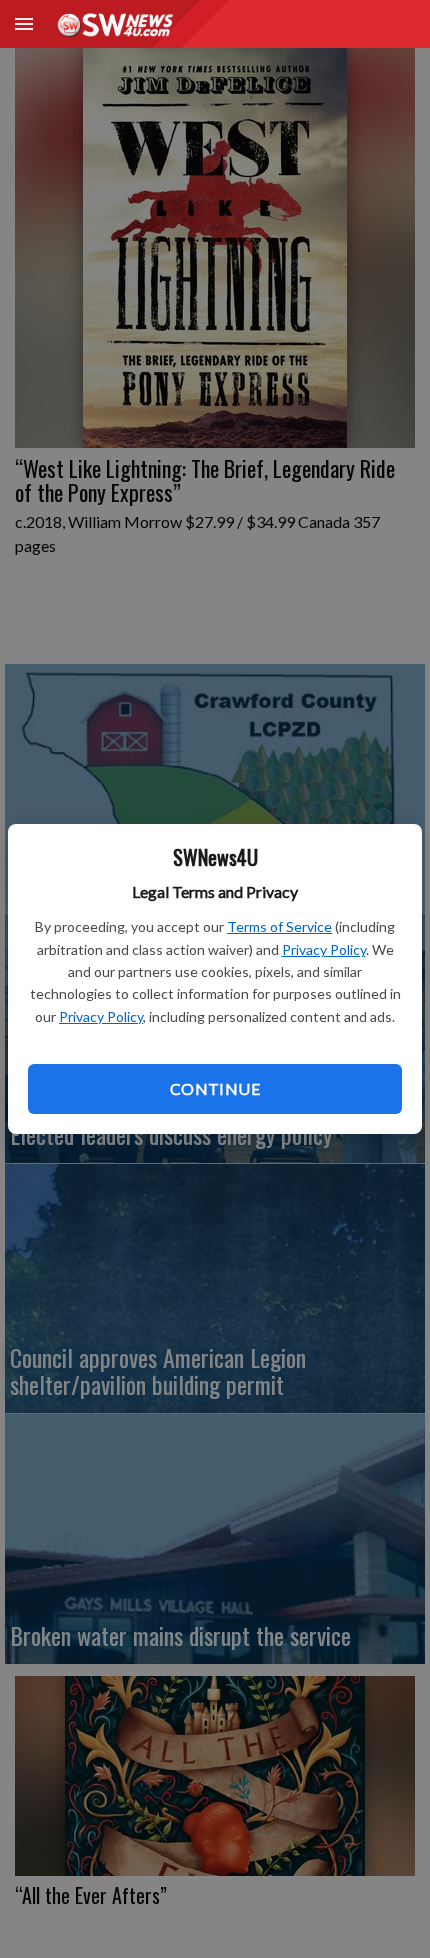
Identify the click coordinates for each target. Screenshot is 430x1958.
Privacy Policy (324, 949)
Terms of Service (279, 926)
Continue (215, 1088)
